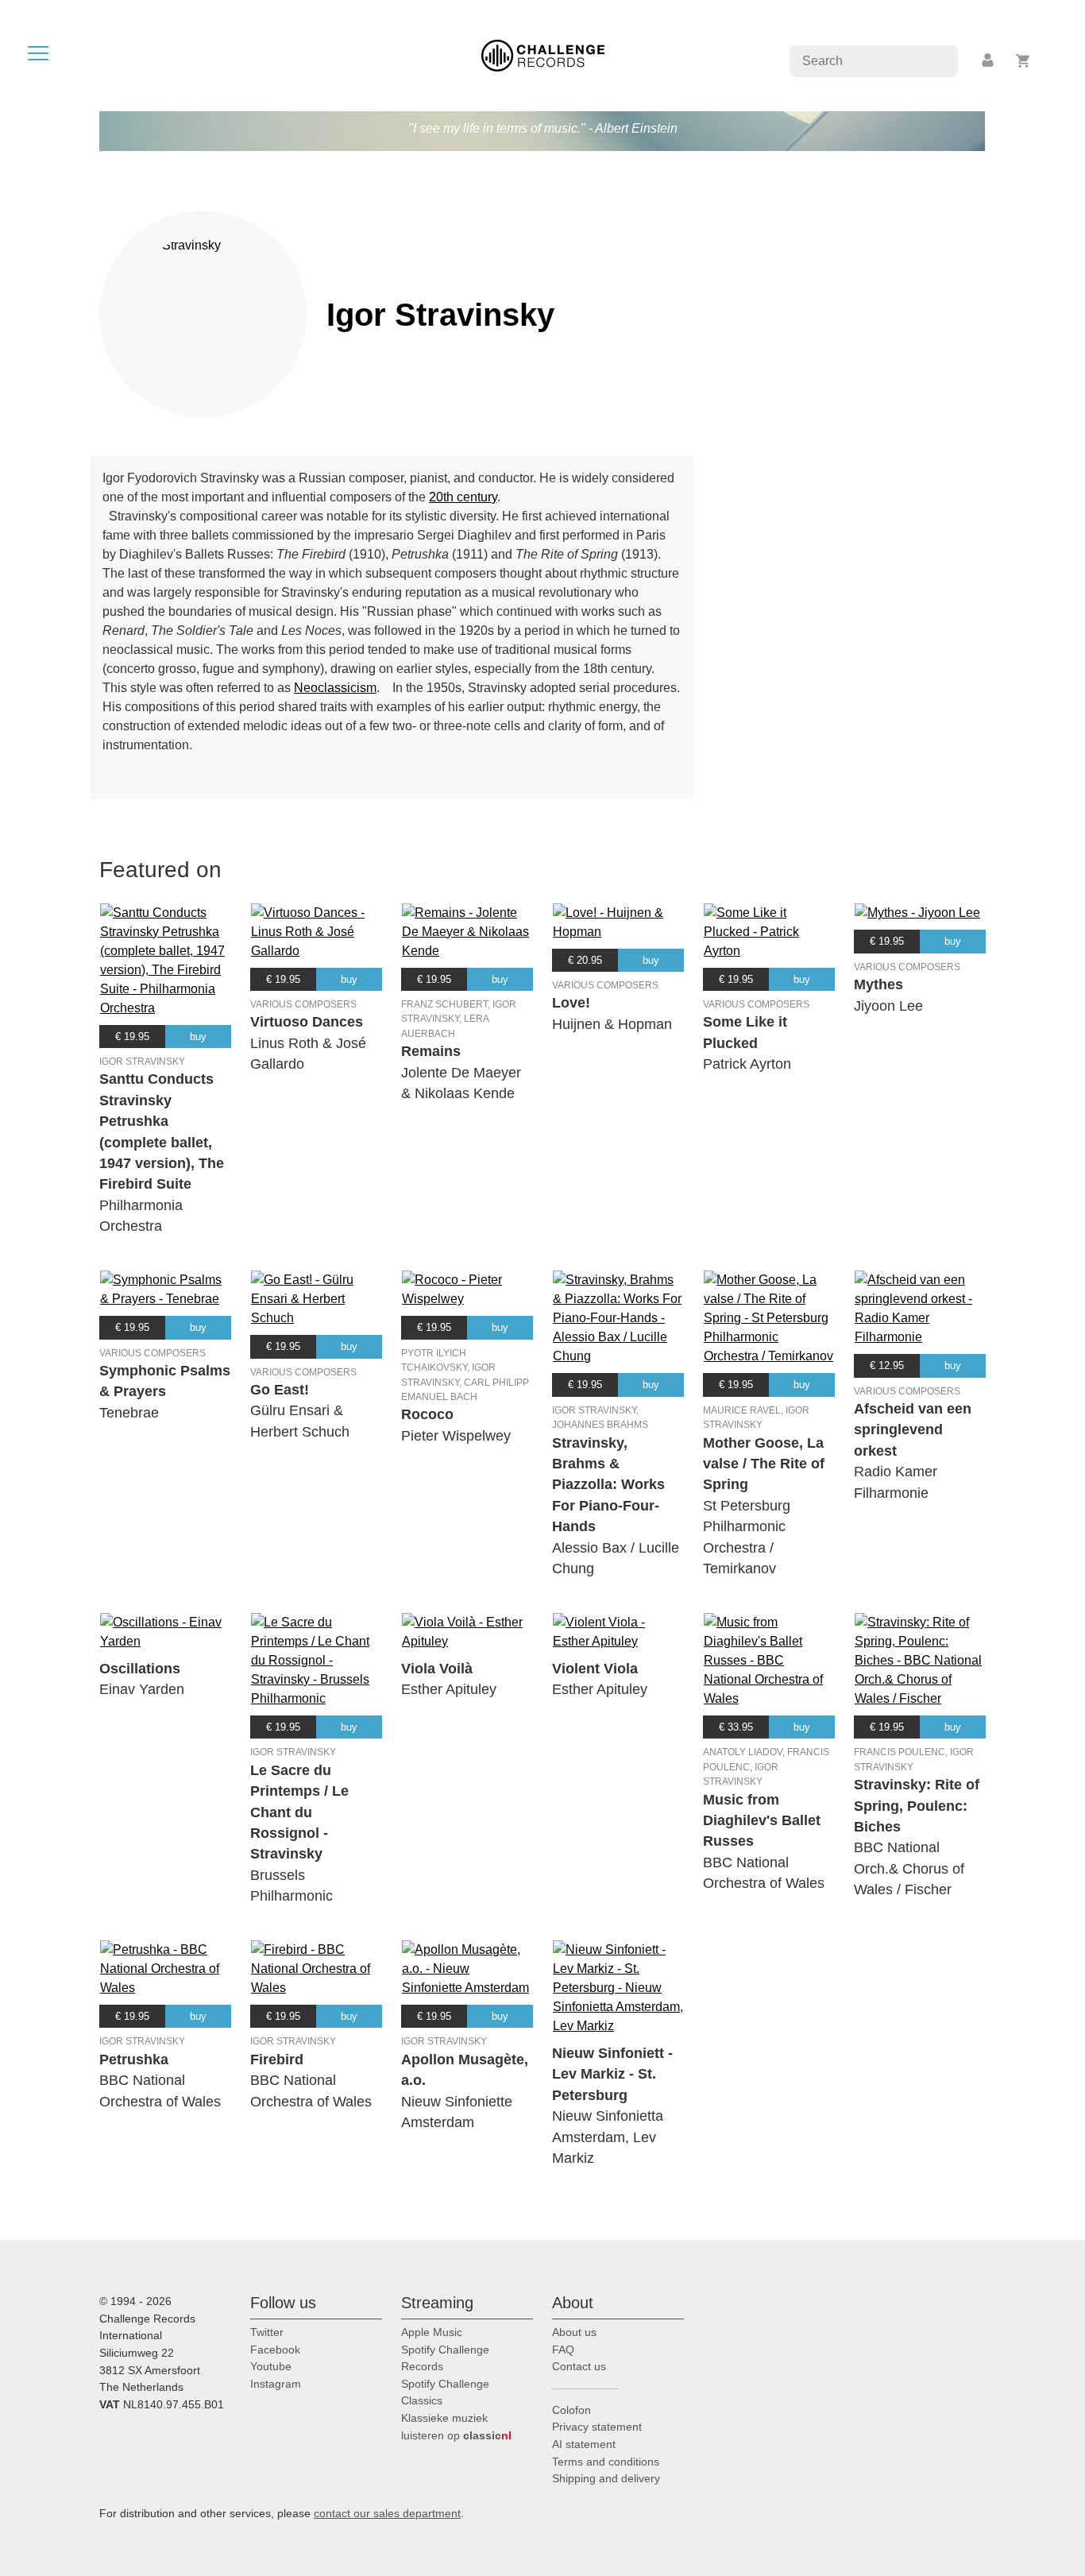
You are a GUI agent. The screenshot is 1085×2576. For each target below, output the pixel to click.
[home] (543, 54)
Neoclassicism (335, 688)
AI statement (584, 2444)
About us (574, 2332)
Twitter (267, 2332)
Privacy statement (597, 2427)
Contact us (579, 2366)
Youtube (271, 2366)
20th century (463, 497)
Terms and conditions (606, 2462)
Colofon (571, 2410)
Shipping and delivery (606, 2478)
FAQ (563, 2350)
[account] (989, 61)
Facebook (275, 2350)
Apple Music (432, 2332)
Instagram (276, 2384)
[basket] (1023, 61)
